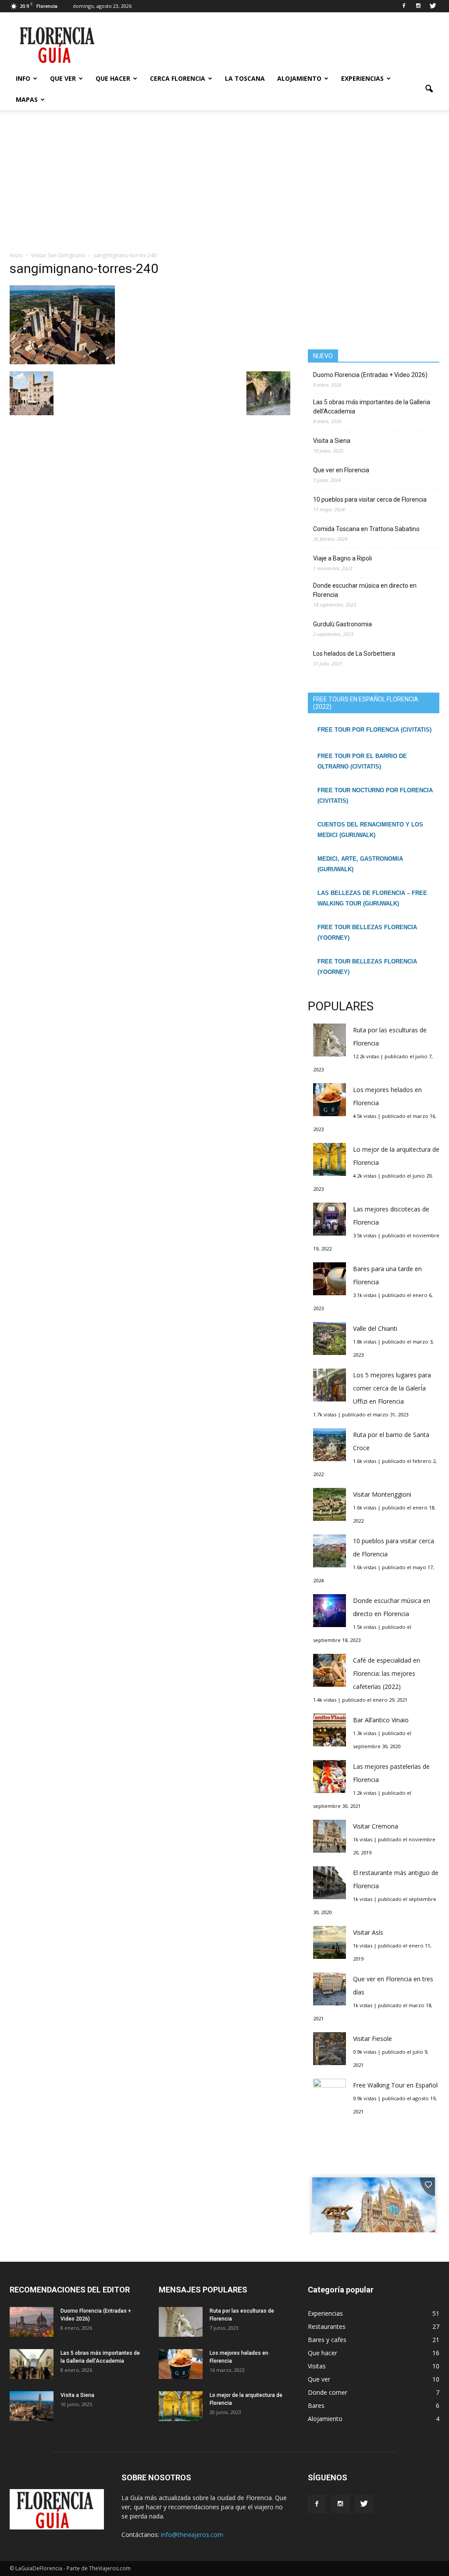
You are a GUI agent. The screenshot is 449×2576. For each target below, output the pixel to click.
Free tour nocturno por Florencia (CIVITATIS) (375, 796)
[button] (429, 89)
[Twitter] (433, 6)
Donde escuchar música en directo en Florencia (365, 590)
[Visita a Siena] (32, 2406)
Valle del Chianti (375, 1328)
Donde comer (328, 2392)
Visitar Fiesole (372, 2039)
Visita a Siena (332, 441)
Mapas (27, 99)
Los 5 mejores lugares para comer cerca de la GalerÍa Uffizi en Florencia (392, 1388)
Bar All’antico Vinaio (381, 1720)
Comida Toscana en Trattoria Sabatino (366, 529)
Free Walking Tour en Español (395, 2085)
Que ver (63, 78)
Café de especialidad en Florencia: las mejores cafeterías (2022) (387, 1673)
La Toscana (245, 78)
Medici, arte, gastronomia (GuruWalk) (360, 864)
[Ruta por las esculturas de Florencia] (181, 2322)
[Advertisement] (224, 185)
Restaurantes (327, 2326)
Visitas (317, 2366)
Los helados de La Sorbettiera (354, 654)
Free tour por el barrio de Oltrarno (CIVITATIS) (362, 761)
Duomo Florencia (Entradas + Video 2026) (370, 375)
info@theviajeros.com (192, 2535)
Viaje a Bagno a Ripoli (342, 558)
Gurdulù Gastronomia (342, 624)
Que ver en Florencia (341, 470)
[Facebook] (404, 6)
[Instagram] (418, 6)
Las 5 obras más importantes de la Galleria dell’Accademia (372, 407)
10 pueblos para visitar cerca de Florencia (370, 499)
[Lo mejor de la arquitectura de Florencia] (181, 2406)
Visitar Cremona (376, 1826)
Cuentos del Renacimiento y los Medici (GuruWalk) (370, 830)
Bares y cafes (327, 2340)
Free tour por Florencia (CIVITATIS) (374, 730)
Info (23, 78)
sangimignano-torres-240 (84, 268)
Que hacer (113, 78)
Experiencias (362, 78)
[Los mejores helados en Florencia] (181, 2364)
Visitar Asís (368, 1932)
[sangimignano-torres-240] (62, 362)
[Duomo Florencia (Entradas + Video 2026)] (32, 2322)
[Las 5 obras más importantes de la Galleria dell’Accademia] (32, 2364)
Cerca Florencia (178, 78)
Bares (316, 2405)
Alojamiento (299, 78)
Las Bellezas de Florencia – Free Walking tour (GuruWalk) (372, 898)
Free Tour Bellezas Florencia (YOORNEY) (367, 932)
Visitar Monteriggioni (382, 1494)
